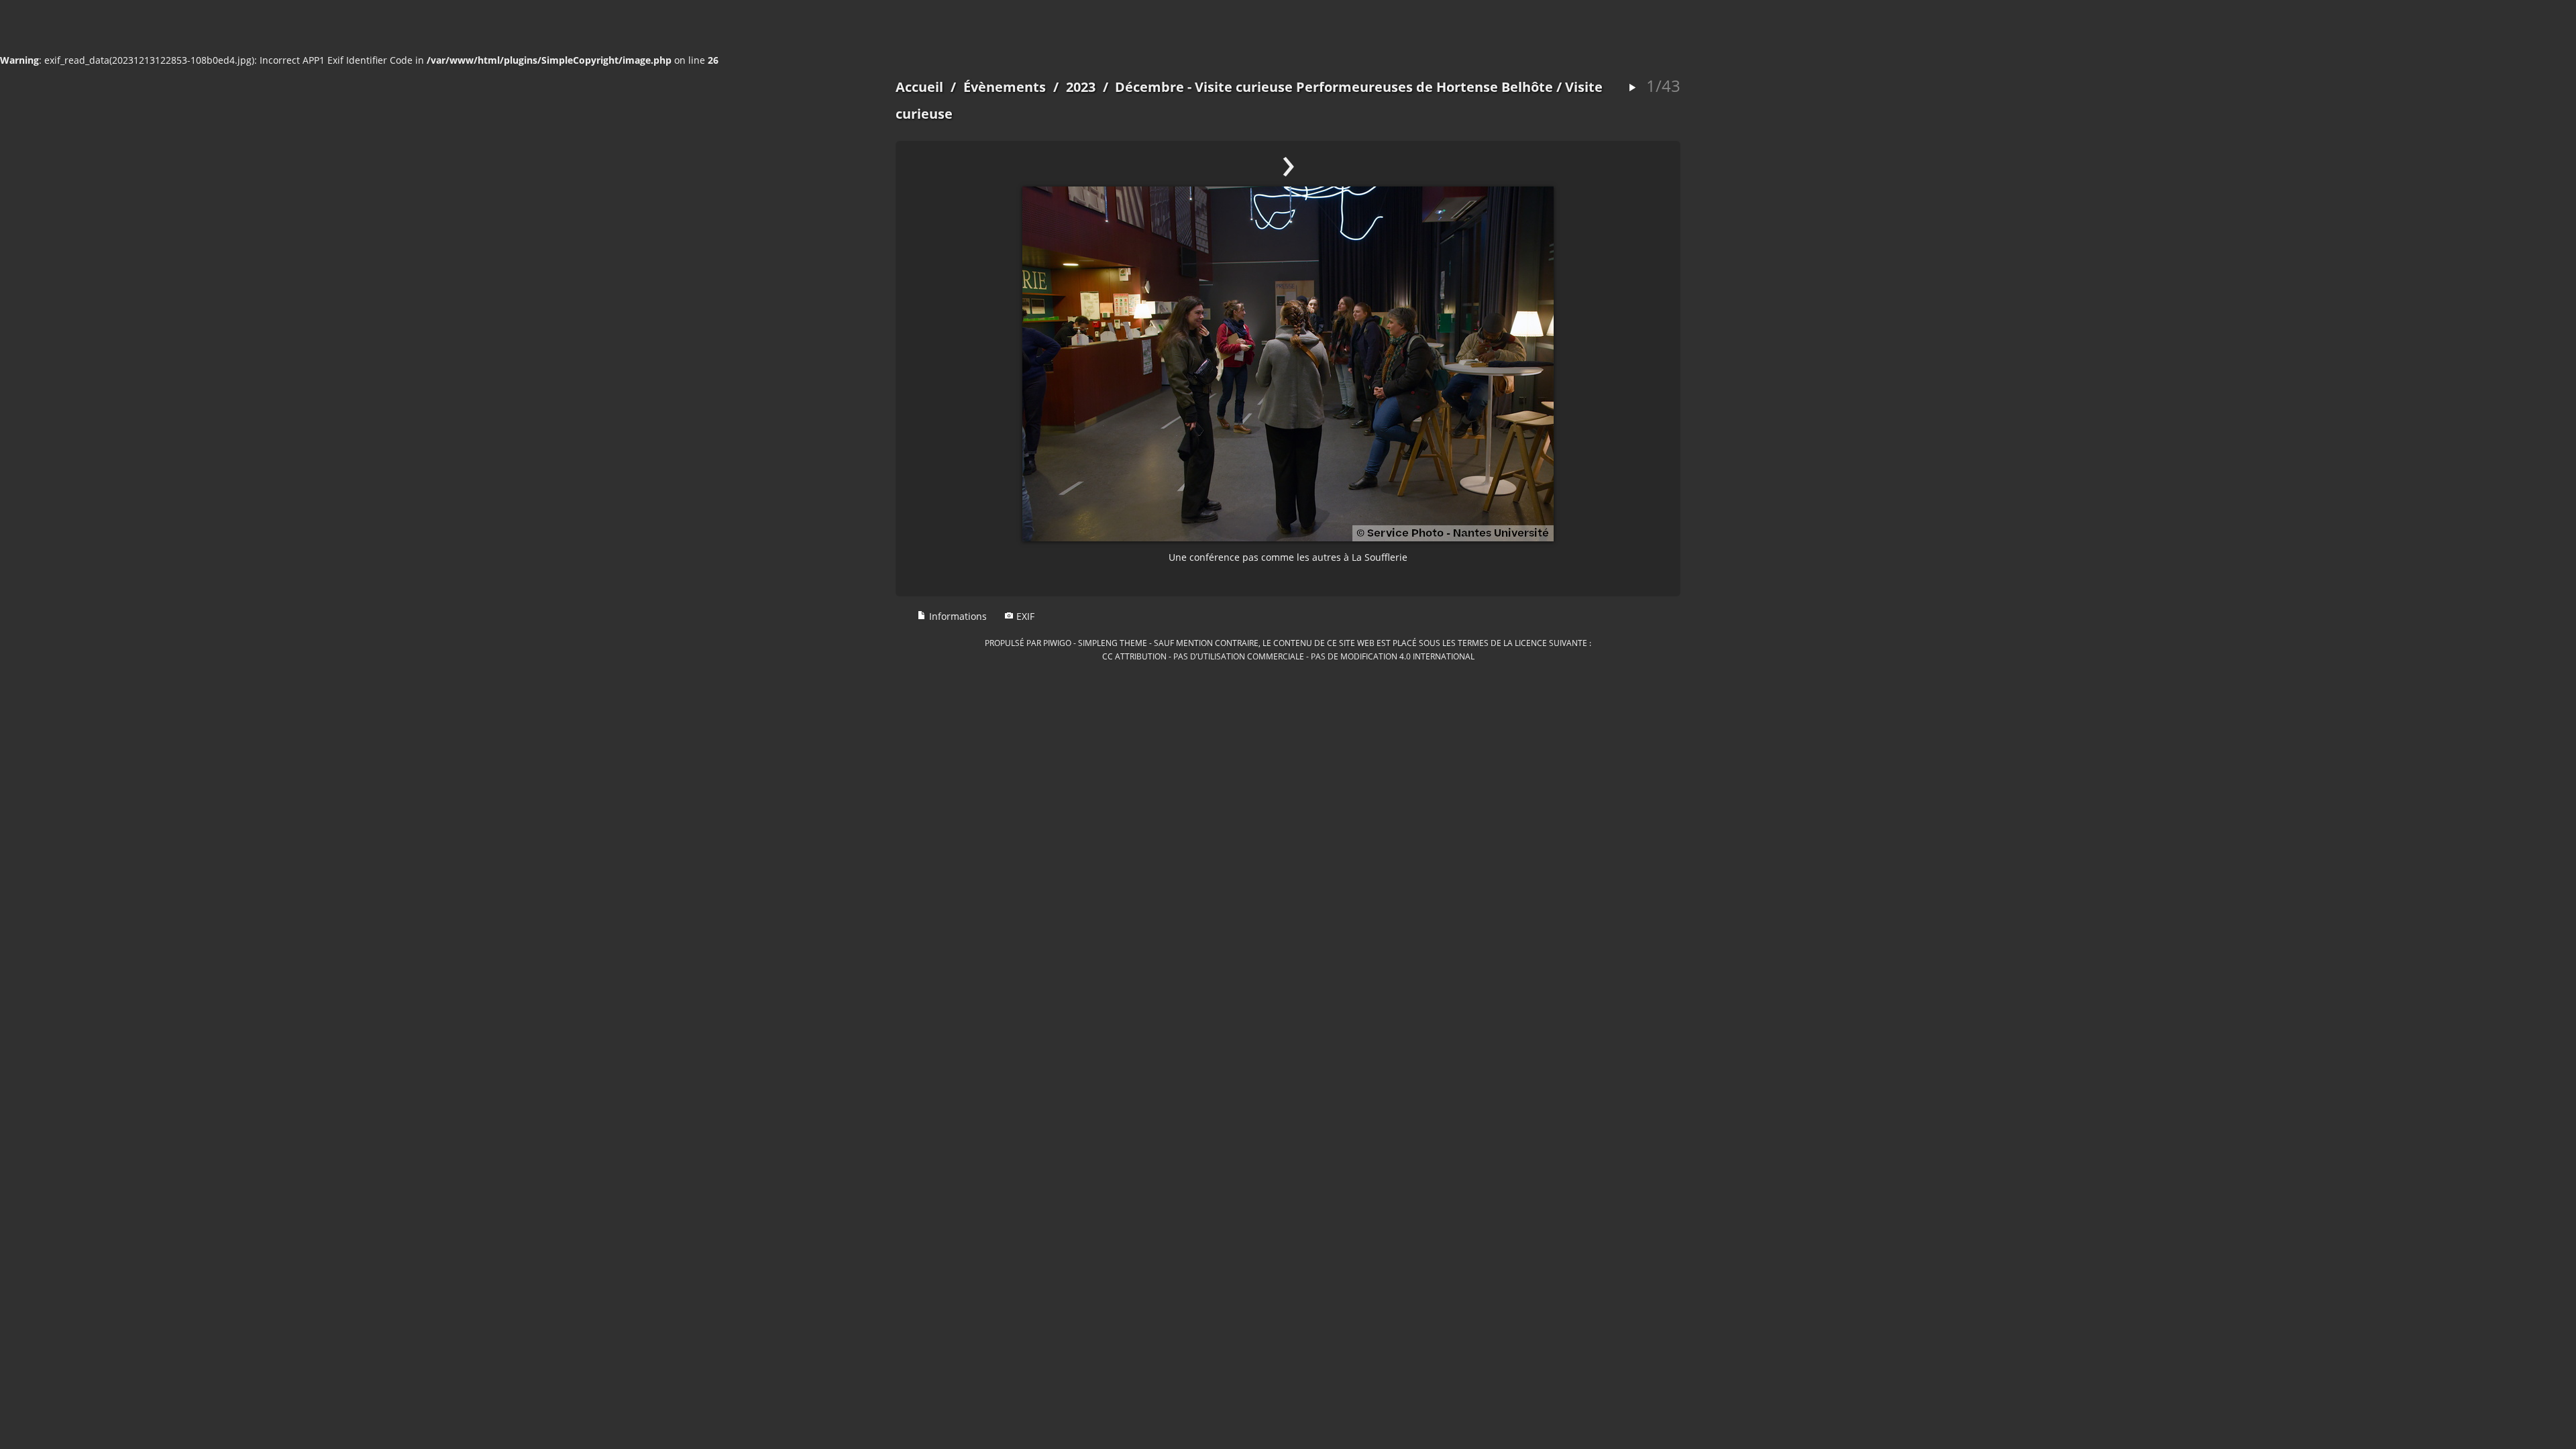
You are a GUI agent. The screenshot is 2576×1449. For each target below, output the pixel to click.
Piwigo (1057, 643)
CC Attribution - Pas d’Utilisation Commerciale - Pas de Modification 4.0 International (1288, 656)
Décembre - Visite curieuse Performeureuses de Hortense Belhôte (1334, 87)
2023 (1081, 87)
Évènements (1005, 87)
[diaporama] (1632, 88)
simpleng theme (1113, 643)
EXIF (1024, 616)
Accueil (919, 87)
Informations (957, 616)
